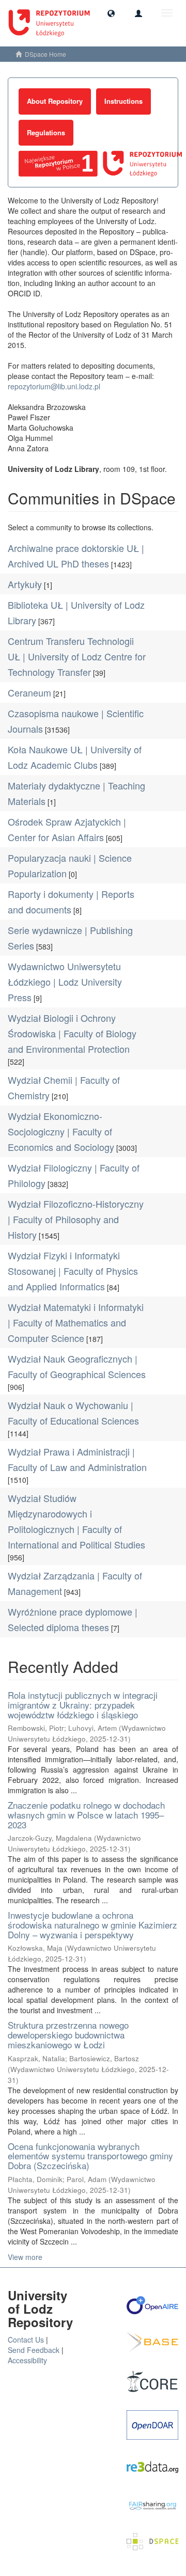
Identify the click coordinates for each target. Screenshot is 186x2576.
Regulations (46, 132)
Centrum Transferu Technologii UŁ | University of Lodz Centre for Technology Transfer (77, 656)
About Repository (55, 101)
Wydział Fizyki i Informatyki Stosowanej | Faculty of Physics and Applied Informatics (73, 1271)
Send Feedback (34, 2350)
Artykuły (25, 584)
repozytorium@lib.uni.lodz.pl (54, 386)
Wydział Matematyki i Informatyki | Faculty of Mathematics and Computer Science (76, 1322)
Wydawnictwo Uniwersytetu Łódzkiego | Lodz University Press (65, 982)
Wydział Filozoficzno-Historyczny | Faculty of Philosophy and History (76, 1219)
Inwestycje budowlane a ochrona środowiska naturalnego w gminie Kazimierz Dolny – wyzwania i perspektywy (92, 1924)
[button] (111, 13)
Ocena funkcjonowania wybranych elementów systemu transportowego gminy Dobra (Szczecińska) (90, 2156)
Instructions (123, 101)
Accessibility (27, 2360)
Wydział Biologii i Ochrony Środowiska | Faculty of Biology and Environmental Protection (72, 1033)
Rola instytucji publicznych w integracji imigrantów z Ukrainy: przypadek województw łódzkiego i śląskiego (83, 1704)
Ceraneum (29, 692)
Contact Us (26, 2340)
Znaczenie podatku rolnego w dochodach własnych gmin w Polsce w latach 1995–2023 (86, 1814)
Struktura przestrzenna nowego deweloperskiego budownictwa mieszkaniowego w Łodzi (68, 2034)
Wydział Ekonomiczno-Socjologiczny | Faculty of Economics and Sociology (61, 1131)
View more (25, 2257)
